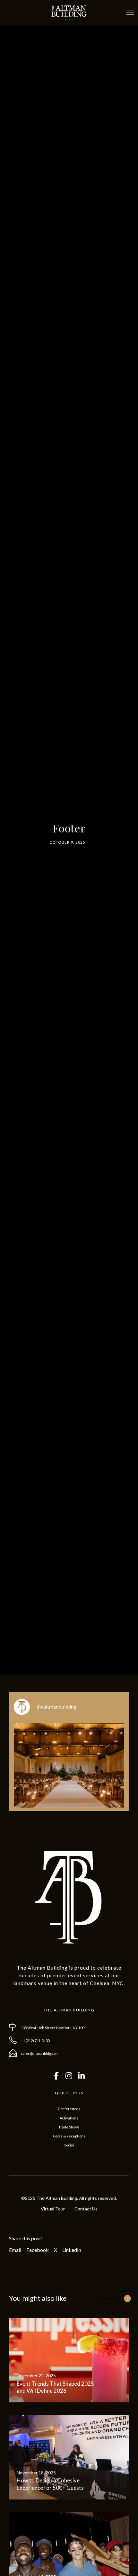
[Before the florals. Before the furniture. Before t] (69, 1778)
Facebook (38, 2250)
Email (15, 2250)
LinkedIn (72, 2250)
